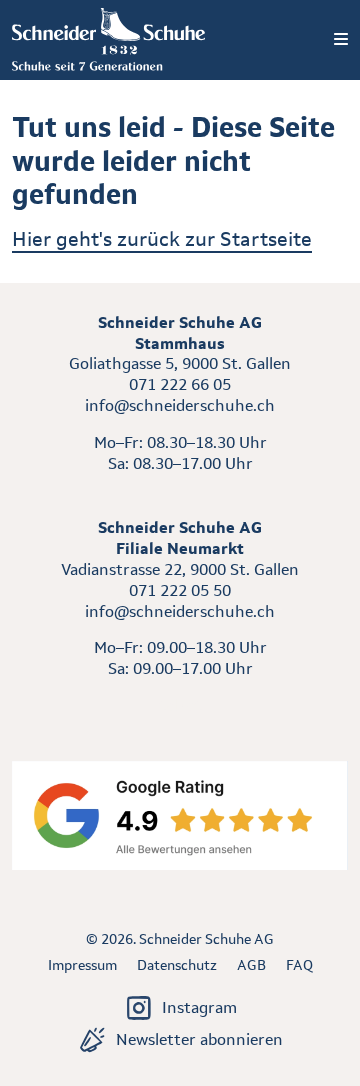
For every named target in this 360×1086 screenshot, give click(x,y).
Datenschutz (177, 965)
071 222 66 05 (180, 384)
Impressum (82, 965)
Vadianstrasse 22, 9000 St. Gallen (180, 569)
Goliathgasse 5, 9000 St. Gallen (180, 363)
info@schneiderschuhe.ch (180, 405)
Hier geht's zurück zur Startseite (162, 239)
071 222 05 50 (180, 590)
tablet (180, 705)
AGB (251, 965)
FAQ (299, 965)
